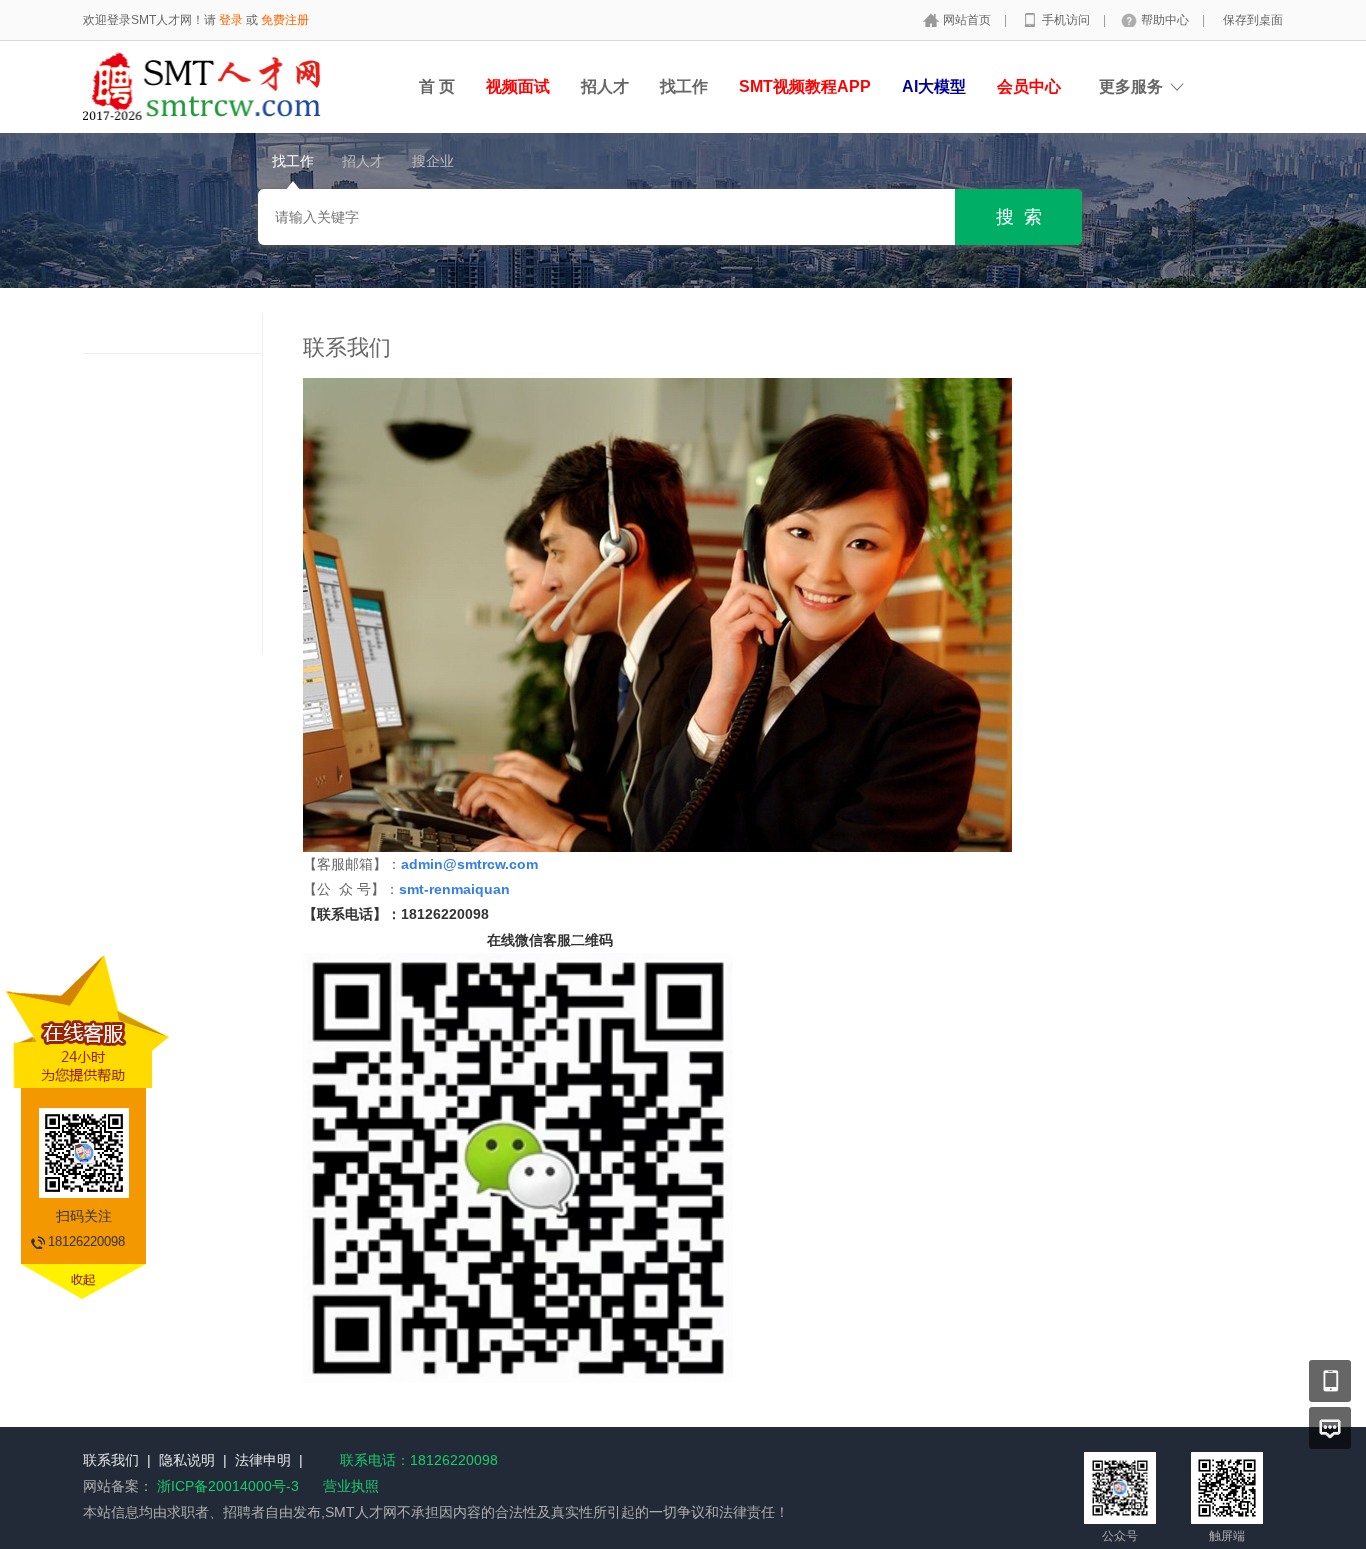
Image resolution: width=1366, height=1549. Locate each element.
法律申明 (263, 1460)
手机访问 (1067, 20)
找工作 (684, 86)
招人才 (605, 86)
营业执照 (351, 1486)
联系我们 (111, 1460)
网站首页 (968, 20)
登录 (231, 20)
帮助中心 (1166, 20)
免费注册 (285, 20)
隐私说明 (187, 1460)
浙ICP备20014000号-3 (228, 1486)
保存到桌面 (1253, 20)
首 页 (437, 86)
